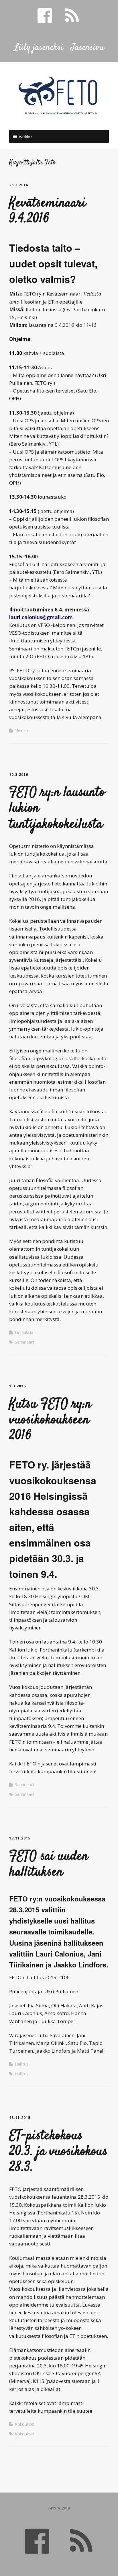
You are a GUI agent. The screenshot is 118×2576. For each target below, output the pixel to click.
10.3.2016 (19, 775)
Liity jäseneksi (39, 48)
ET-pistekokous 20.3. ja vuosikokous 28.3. (58, 2152)
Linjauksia (24, 1332)
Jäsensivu (87, 48)
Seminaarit (25, 1342)
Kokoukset (25, 2424)
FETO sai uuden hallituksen (49, 1865)
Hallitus (22, 2064)
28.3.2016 (19, 185)
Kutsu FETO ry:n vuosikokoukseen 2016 (50, 1420)
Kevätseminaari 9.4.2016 (48, 211)
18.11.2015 (20, 1838)
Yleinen (21, 730)
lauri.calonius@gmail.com (41, 617)
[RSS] (81, 2540)
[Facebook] (37, 2540)
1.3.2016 (17, 1386)
